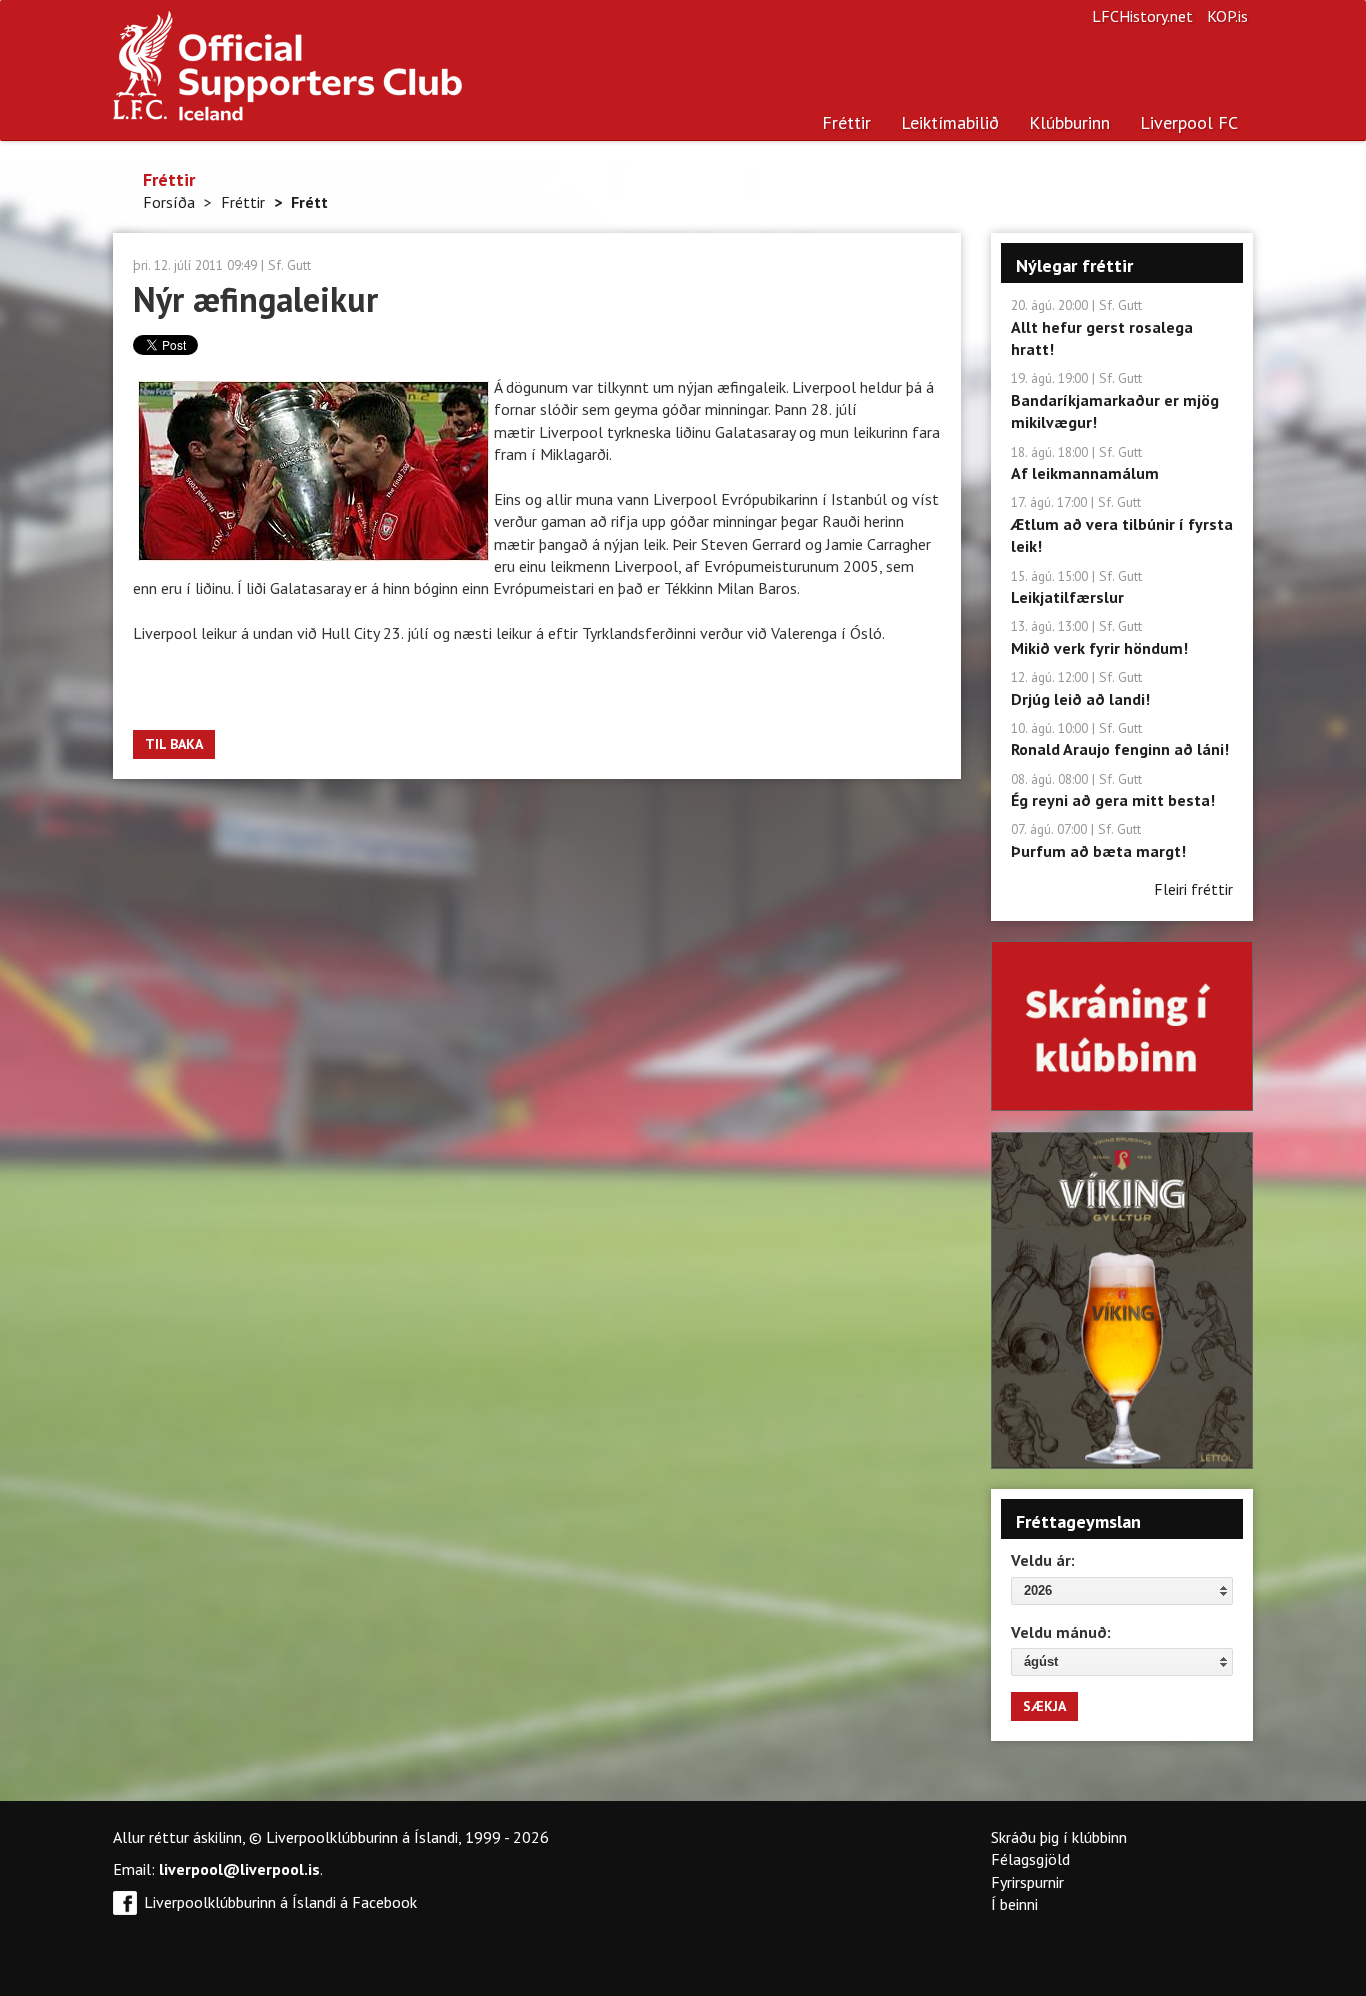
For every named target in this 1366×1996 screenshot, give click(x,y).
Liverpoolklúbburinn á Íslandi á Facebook (280, 1902)
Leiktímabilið (950, 122)
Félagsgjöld (1030, 1859)
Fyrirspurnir (1027, 1882)
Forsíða (169, 202)
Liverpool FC (1189, 122)
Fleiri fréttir (1193, 889)
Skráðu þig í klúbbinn (1059, 1837)
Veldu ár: (1043, 1560)
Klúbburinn (1069, 122)
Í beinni (1014, 1904)
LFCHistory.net (1142, 16)
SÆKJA (1044, 1706)
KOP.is (1227, 16)
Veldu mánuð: (1061, 1632)
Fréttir (846, 122)
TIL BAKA (174, 744)
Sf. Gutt (289, 265)
